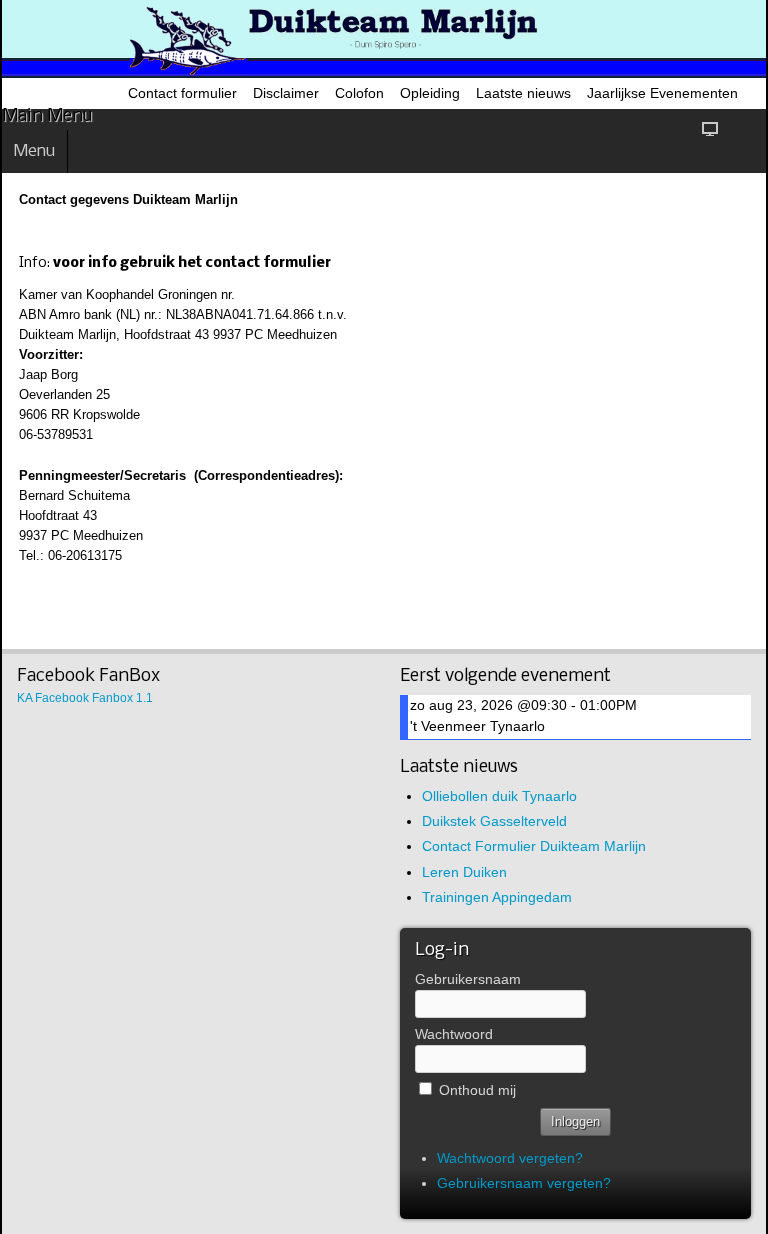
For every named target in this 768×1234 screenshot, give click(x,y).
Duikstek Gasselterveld (494, 821)
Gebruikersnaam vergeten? (524, 1183)
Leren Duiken (464, 872)
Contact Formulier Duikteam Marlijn (534, 846)
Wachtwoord (454, 1034)
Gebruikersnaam (468, 979)
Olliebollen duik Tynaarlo (499, 796)
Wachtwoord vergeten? (510, 1158)
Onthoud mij (477, 1090)
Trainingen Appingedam (497, 897)
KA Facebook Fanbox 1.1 (85, 698)
